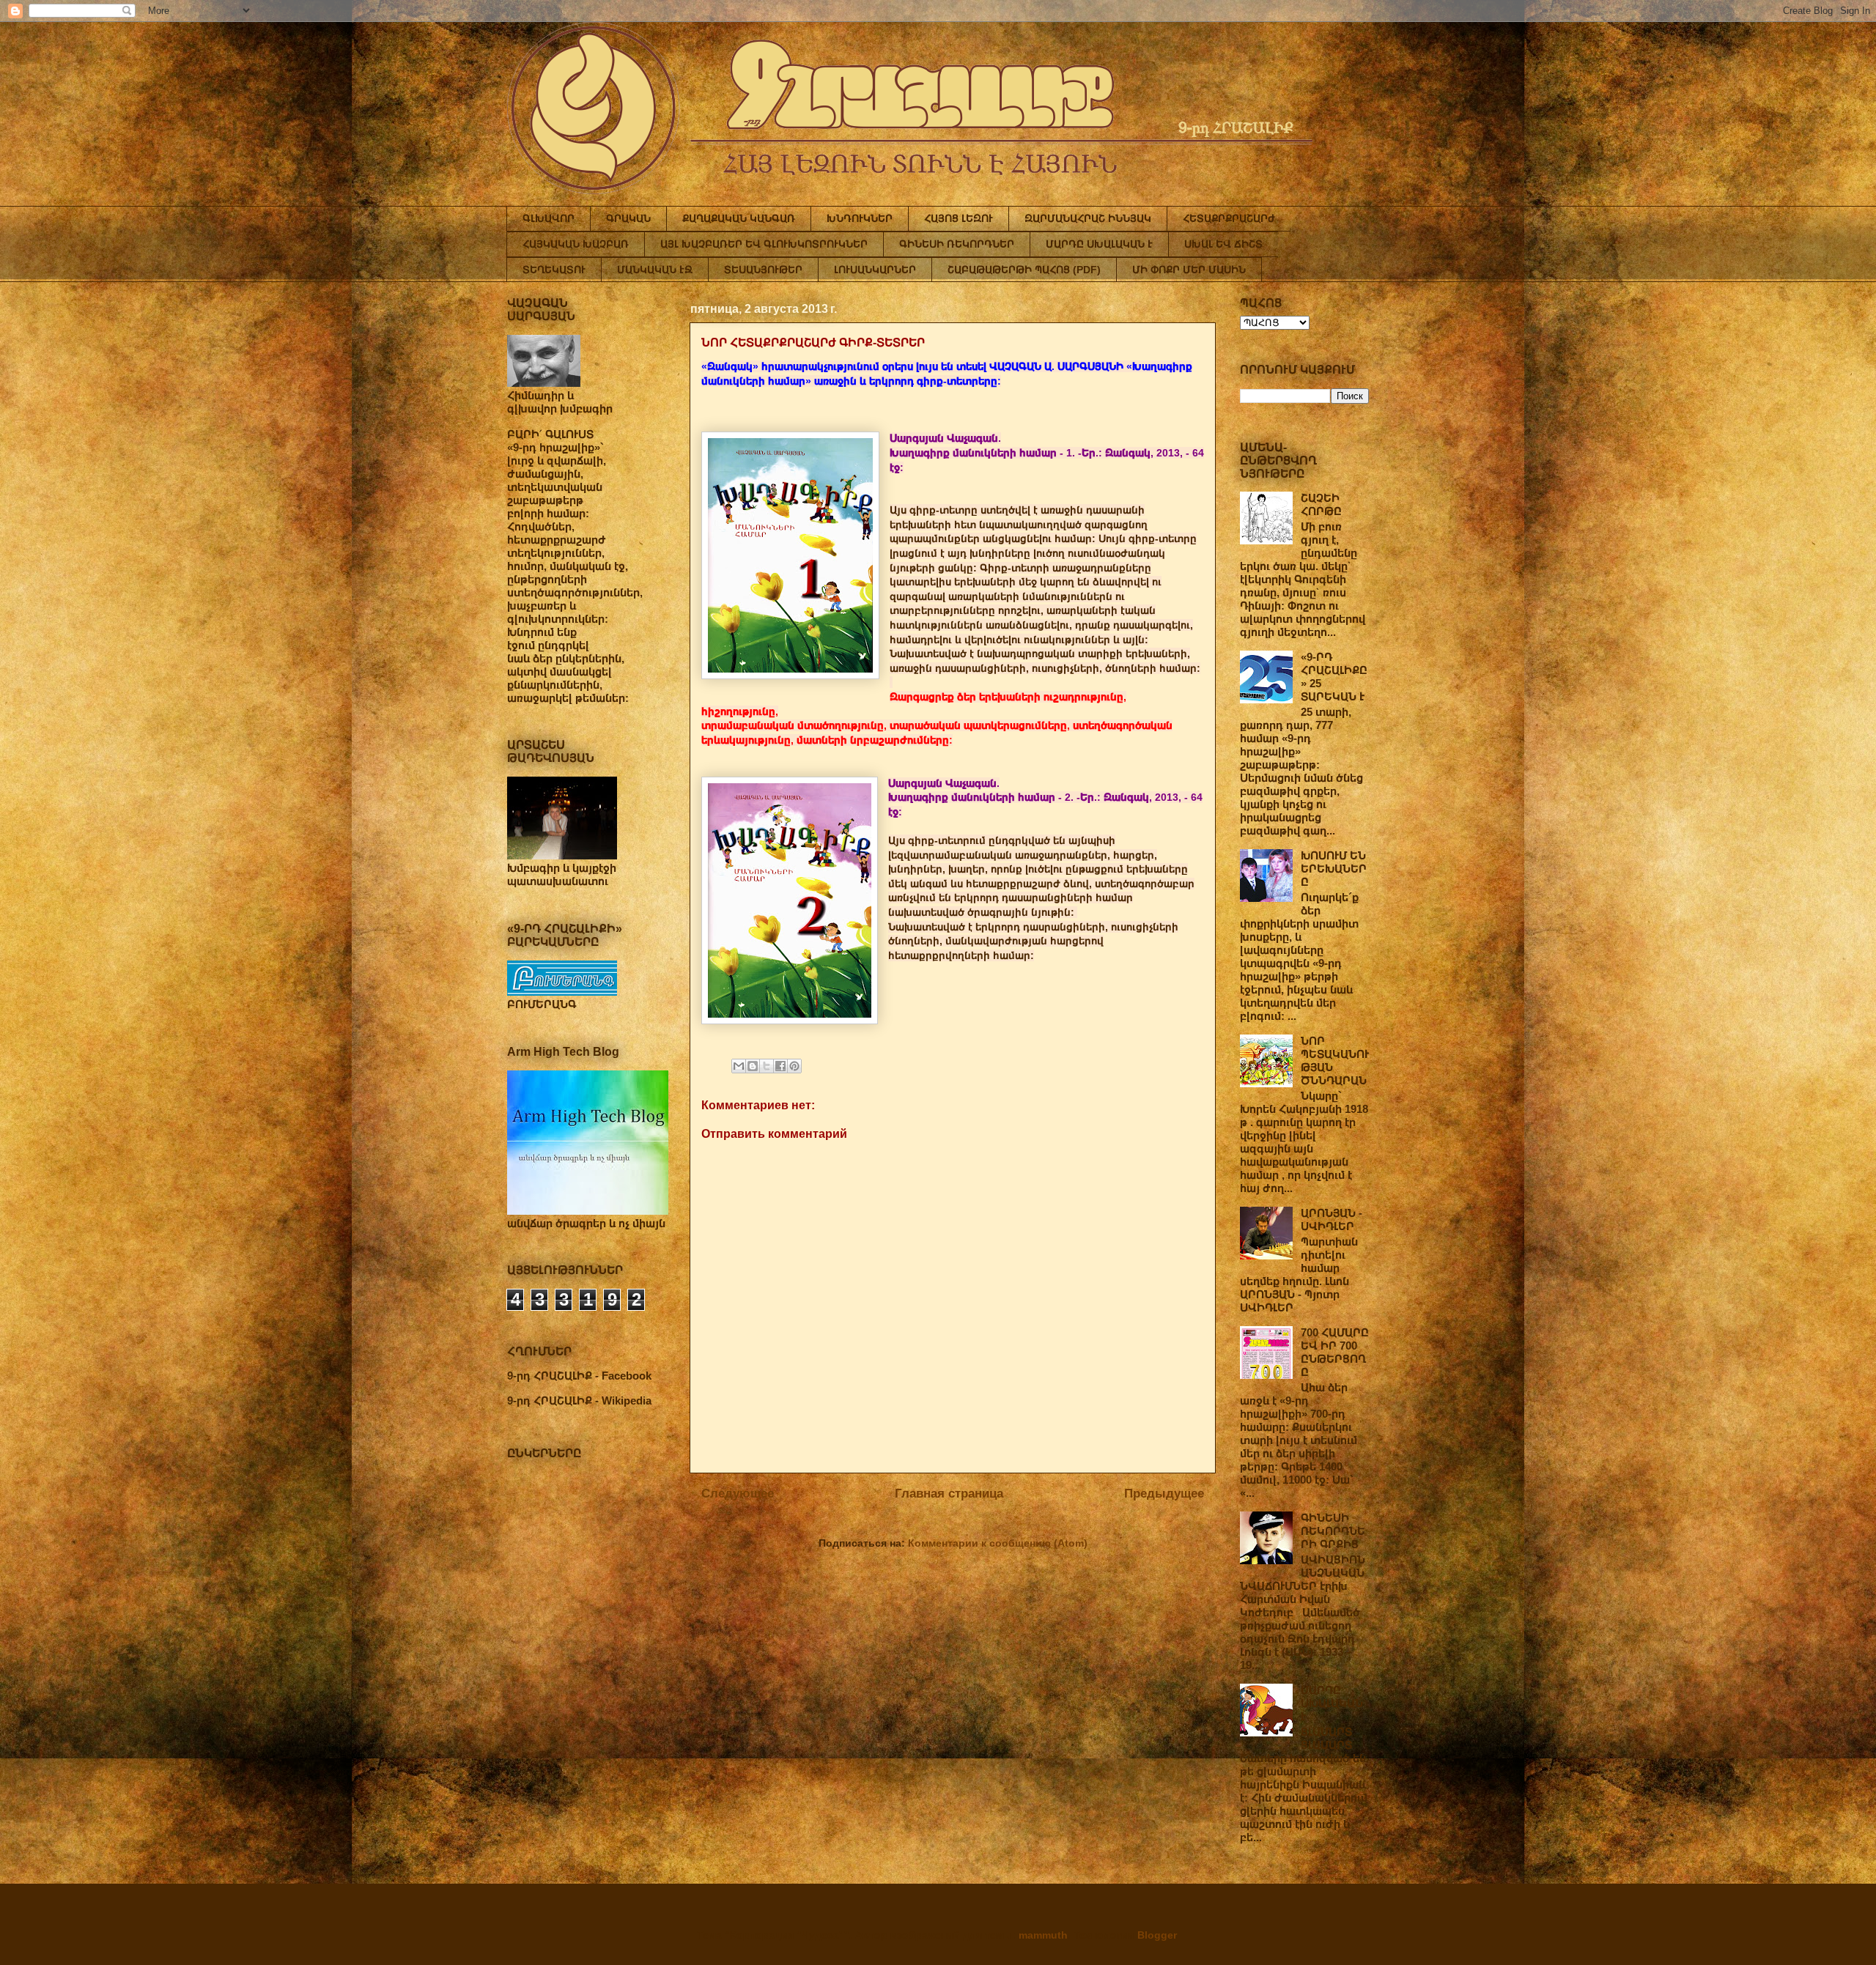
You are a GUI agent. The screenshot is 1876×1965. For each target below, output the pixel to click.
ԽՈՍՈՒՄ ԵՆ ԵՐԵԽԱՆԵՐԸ (1334, 869)
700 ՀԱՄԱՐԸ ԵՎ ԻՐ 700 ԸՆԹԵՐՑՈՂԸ (1335, 1352)
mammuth (1043, 1935)
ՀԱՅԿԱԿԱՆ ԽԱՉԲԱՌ (576, 244)
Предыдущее (1164, 1494)
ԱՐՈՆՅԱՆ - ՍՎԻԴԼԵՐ (1332, 1220)
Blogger (1157, 1935)
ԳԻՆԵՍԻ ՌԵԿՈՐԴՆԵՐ (957, 244)
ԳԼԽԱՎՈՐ (549, 218)
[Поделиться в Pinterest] (794, 1066)
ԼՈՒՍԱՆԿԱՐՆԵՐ (875, 270)
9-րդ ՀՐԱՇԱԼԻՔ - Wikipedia (579, 1400)
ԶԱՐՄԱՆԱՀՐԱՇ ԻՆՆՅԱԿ (1088, 218)
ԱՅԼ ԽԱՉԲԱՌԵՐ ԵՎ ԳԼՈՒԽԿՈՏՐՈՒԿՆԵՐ (764, 244)
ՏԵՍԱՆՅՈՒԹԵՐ (763, 270)
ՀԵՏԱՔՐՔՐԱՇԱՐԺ (1229, 218)
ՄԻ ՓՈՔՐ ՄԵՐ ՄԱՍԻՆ (1189, 270)
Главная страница (949, 1494)
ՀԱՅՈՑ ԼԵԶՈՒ (959, 218)
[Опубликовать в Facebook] (780, 1066)
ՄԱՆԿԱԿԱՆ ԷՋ (655, 270)
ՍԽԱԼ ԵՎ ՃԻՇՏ (1223, 244)
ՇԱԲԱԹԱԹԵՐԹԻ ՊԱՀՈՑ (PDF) (1024, 270)
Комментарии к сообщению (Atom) (998, 1543)
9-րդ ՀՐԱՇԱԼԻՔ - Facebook (579, 1376)
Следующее (738, 1494)
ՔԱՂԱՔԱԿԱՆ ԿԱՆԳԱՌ (739, 218)
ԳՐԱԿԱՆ (628, 218)
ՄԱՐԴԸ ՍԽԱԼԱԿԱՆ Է (1099, 244)
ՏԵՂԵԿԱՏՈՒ (554, 270)
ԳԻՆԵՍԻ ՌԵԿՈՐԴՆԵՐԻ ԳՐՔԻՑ (1333, 1531)
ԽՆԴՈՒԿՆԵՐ (860, 218)
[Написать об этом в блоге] (753, 1066)
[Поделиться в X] (767, 1066)
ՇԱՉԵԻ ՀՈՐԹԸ (1321, 504)
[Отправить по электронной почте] (739, 1066)
